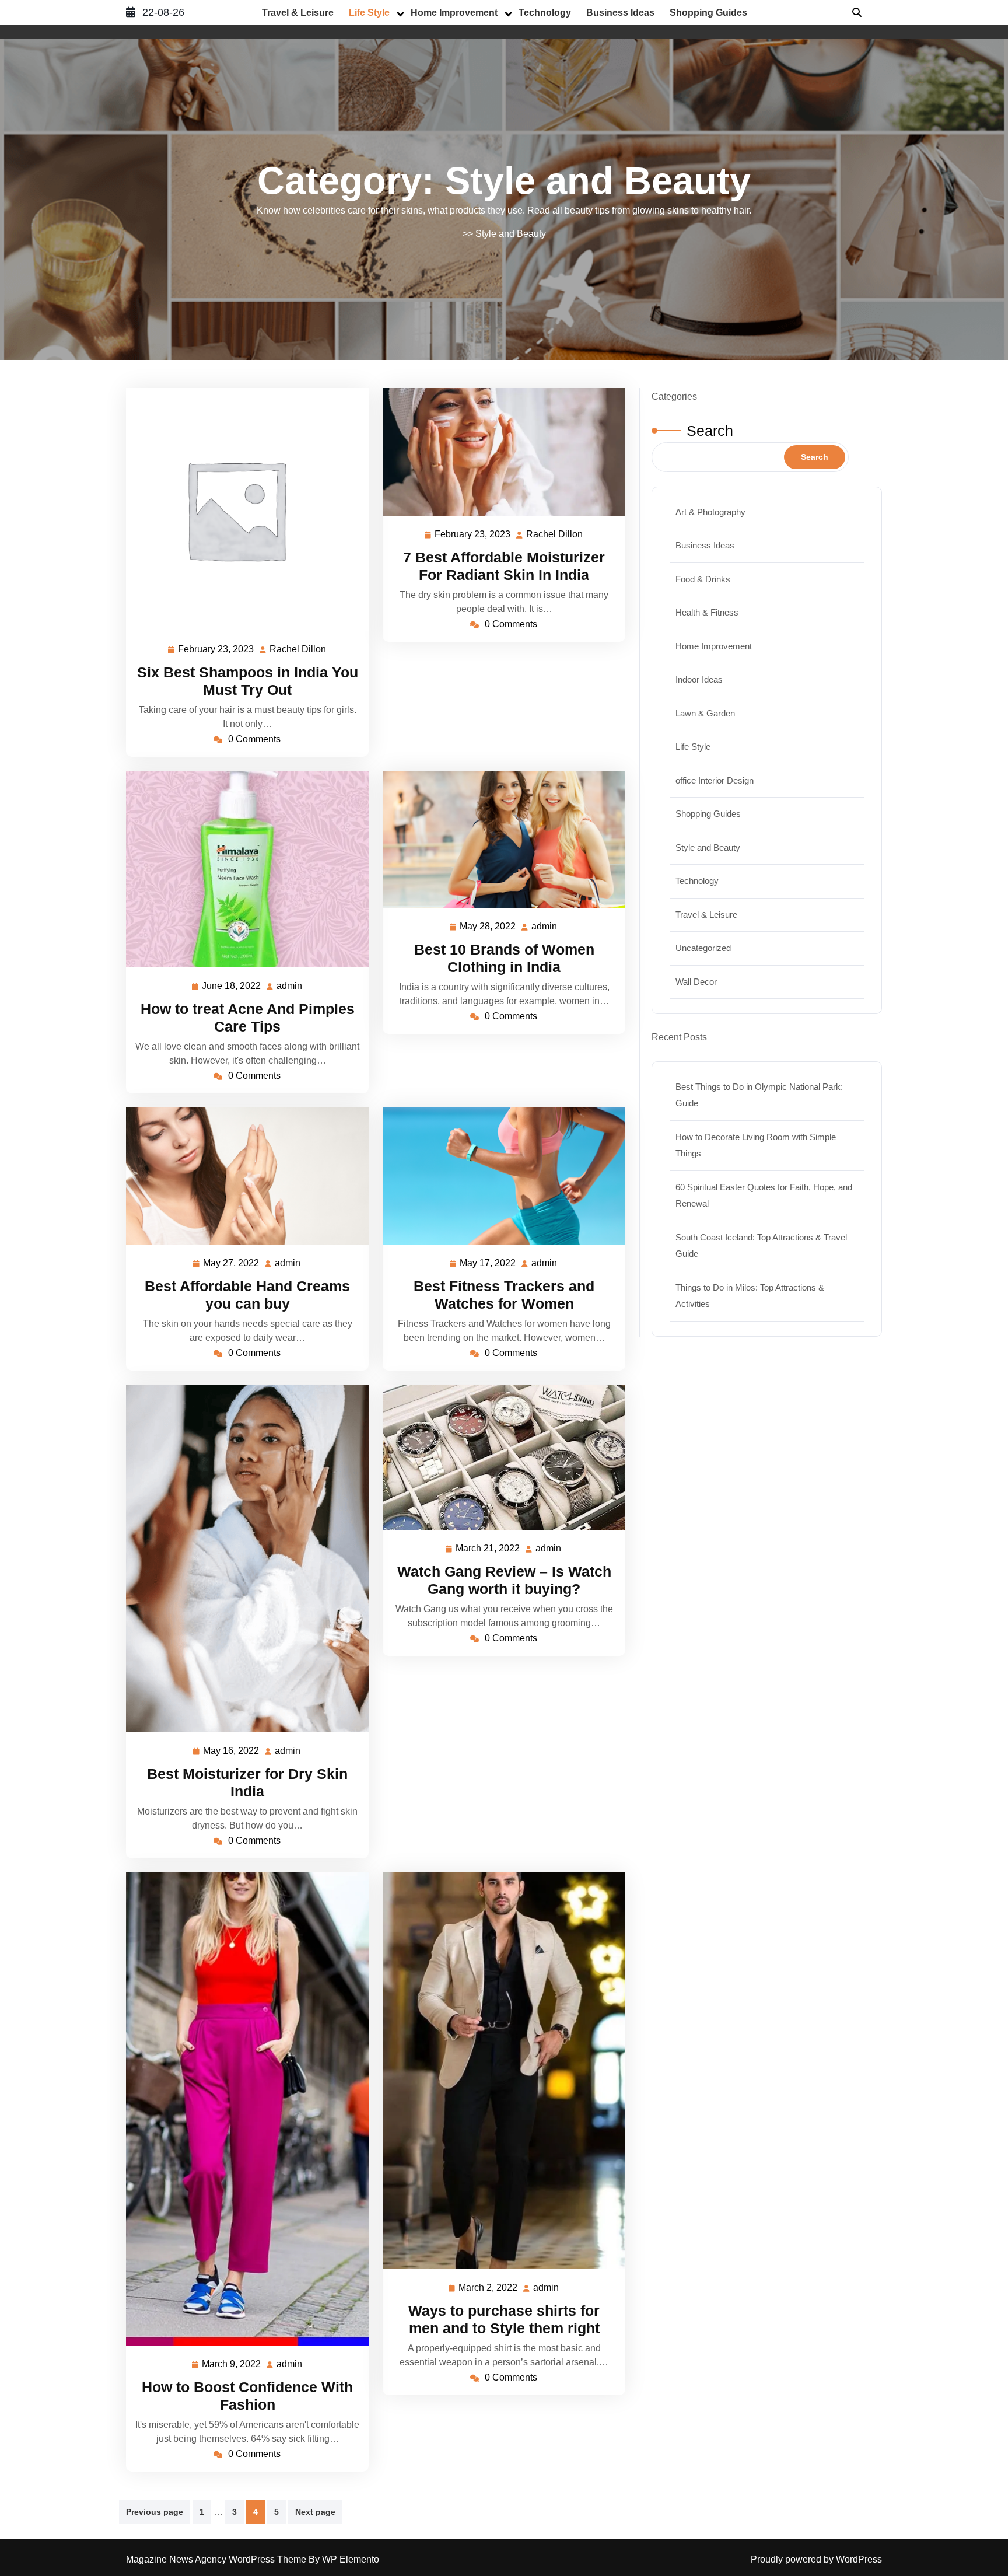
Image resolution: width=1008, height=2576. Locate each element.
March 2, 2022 (489, 2289)
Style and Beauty (511, 234)
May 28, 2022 (488, 928)
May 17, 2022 (488, 1265)
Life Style (369, 13)
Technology (545, 13)
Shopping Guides (708, 13)
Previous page (155, 2512)
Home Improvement (454, 13)
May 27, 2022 (232, 1265)
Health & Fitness (707, 612)
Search (710, 431)
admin (290, 986)
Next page (315, 2512)
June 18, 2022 (232, 988)
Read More (243, 509)
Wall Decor (696, 982)
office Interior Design (715, 780)
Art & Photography (710, 512)
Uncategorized (703, 948)
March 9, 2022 (232, 2366)
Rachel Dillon (298, 651)
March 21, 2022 (488, 1550)
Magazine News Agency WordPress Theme (217, 2559)
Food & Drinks (703, 579)
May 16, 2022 (232, 1752)
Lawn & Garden (705, 713)
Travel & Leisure (298, 13)
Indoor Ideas (699, 679)
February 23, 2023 (216, 651)
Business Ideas (620, 13)
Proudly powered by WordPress (816, 2559)
